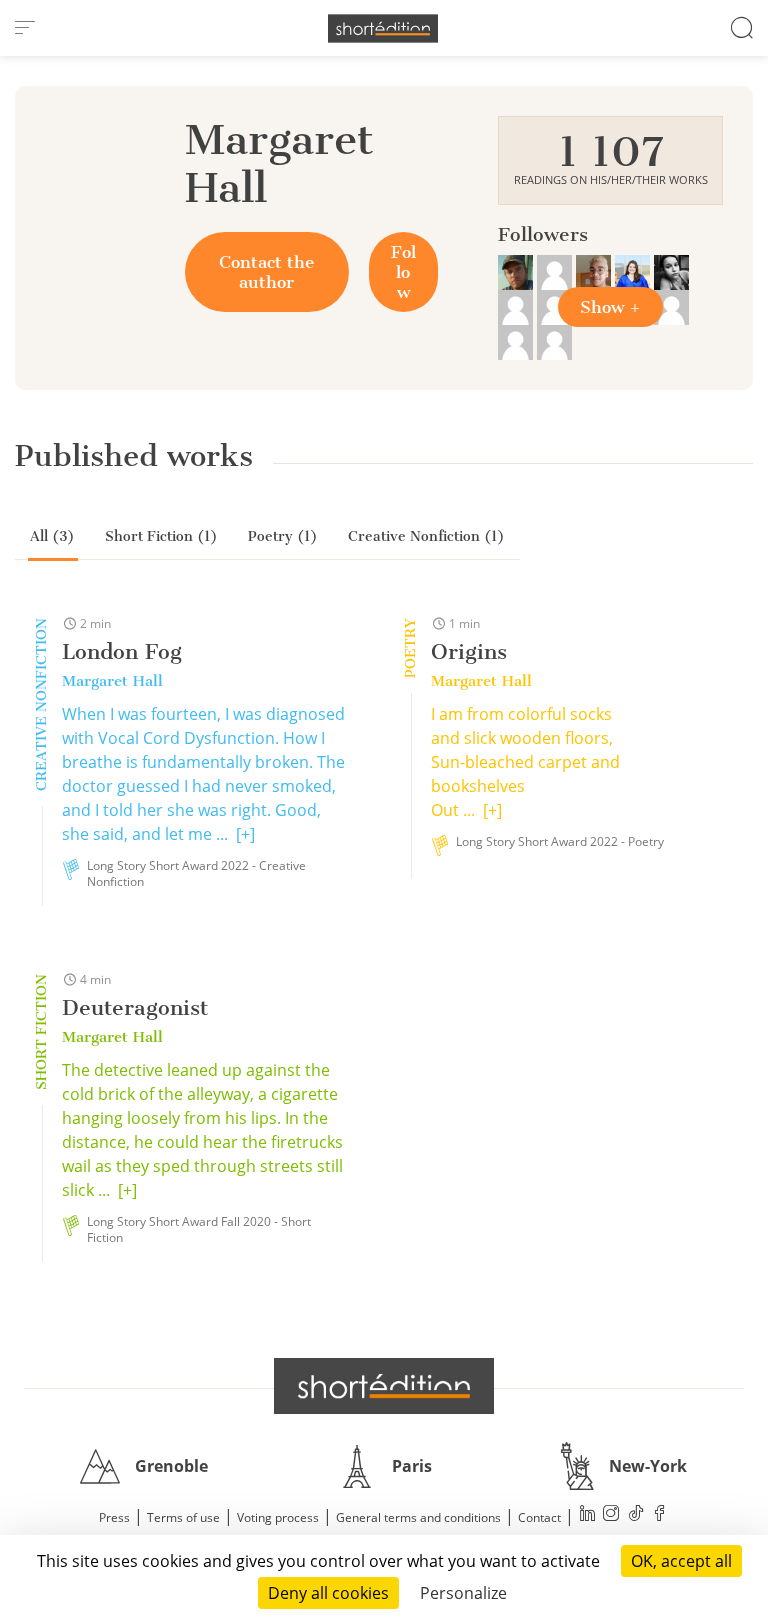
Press (114, 1517)
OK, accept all (681, 1561)
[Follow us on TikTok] (636, 1515)
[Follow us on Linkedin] (588, 1515)
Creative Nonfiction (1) (426, 536)
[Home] (383, 28)
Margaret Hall (112, 681)
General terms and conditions (418, 1517)
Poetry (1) (283, 536)
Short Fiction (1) (161, 536)
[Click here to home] (384, 1386)
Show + (610, 307)
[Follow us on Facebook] (660, 1515)
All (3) (52, 536)
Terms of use (183, 1517)
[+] (245, 834)
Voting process (278, 1517)
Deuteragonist (135, 1007)
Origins (469, 651)
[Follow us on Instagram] (612, 1515)
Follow (403, 272)
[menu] (25, 28)
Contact (539, 1517)
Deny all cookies (328, 1593)
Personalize (463, 1593)
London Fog (122, 651)
